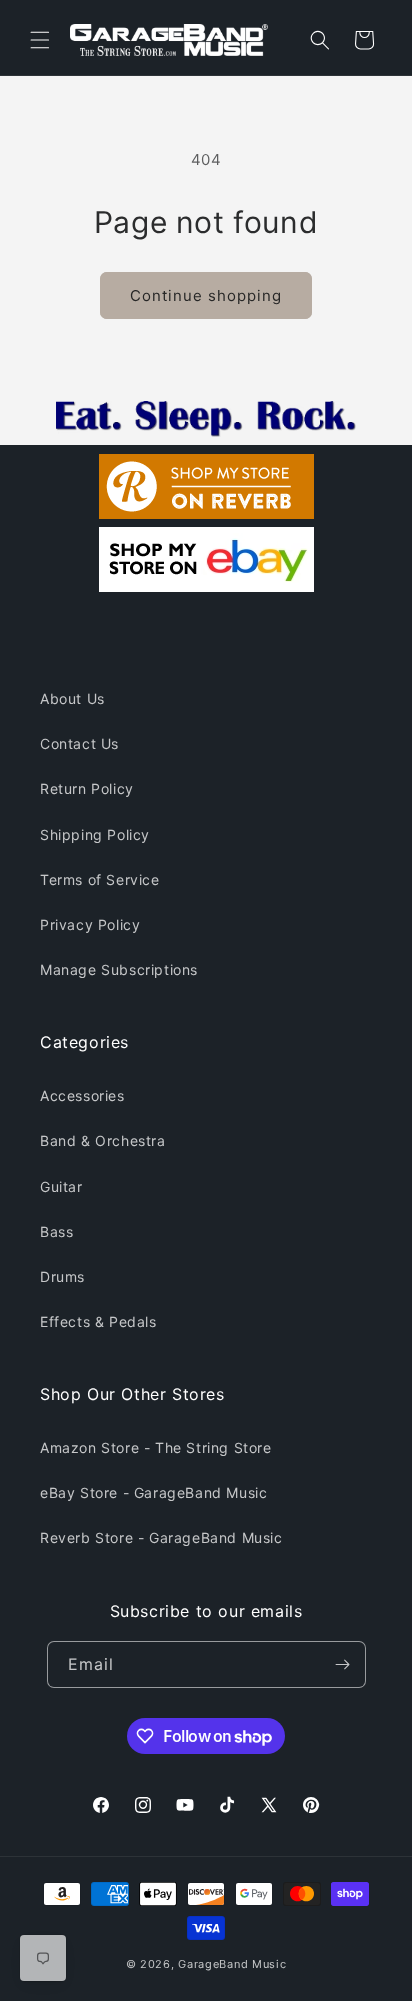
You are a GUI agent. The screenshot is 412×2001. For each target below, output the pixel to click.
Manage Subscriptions (119, 969)
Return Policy (87, 788)
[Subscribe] (343, 1664)
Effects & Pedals (98, 1321)
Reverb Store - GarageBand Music (161, 1537)
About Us (72, 698)
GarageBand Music (232, 1964)
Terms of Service (100, 879)
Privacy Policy (90, 924)
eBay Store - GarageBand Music (153, 1492)
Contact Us (79, 743)
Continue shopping (206, 295)
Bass (56, 1231)
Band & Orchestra (103, 1140)
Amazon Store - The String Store (156, 1447)
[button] (40, 40)
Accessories (82, 1095)
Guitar (61, 1186)
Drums (62, 1276)
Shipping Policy (95, 834)
